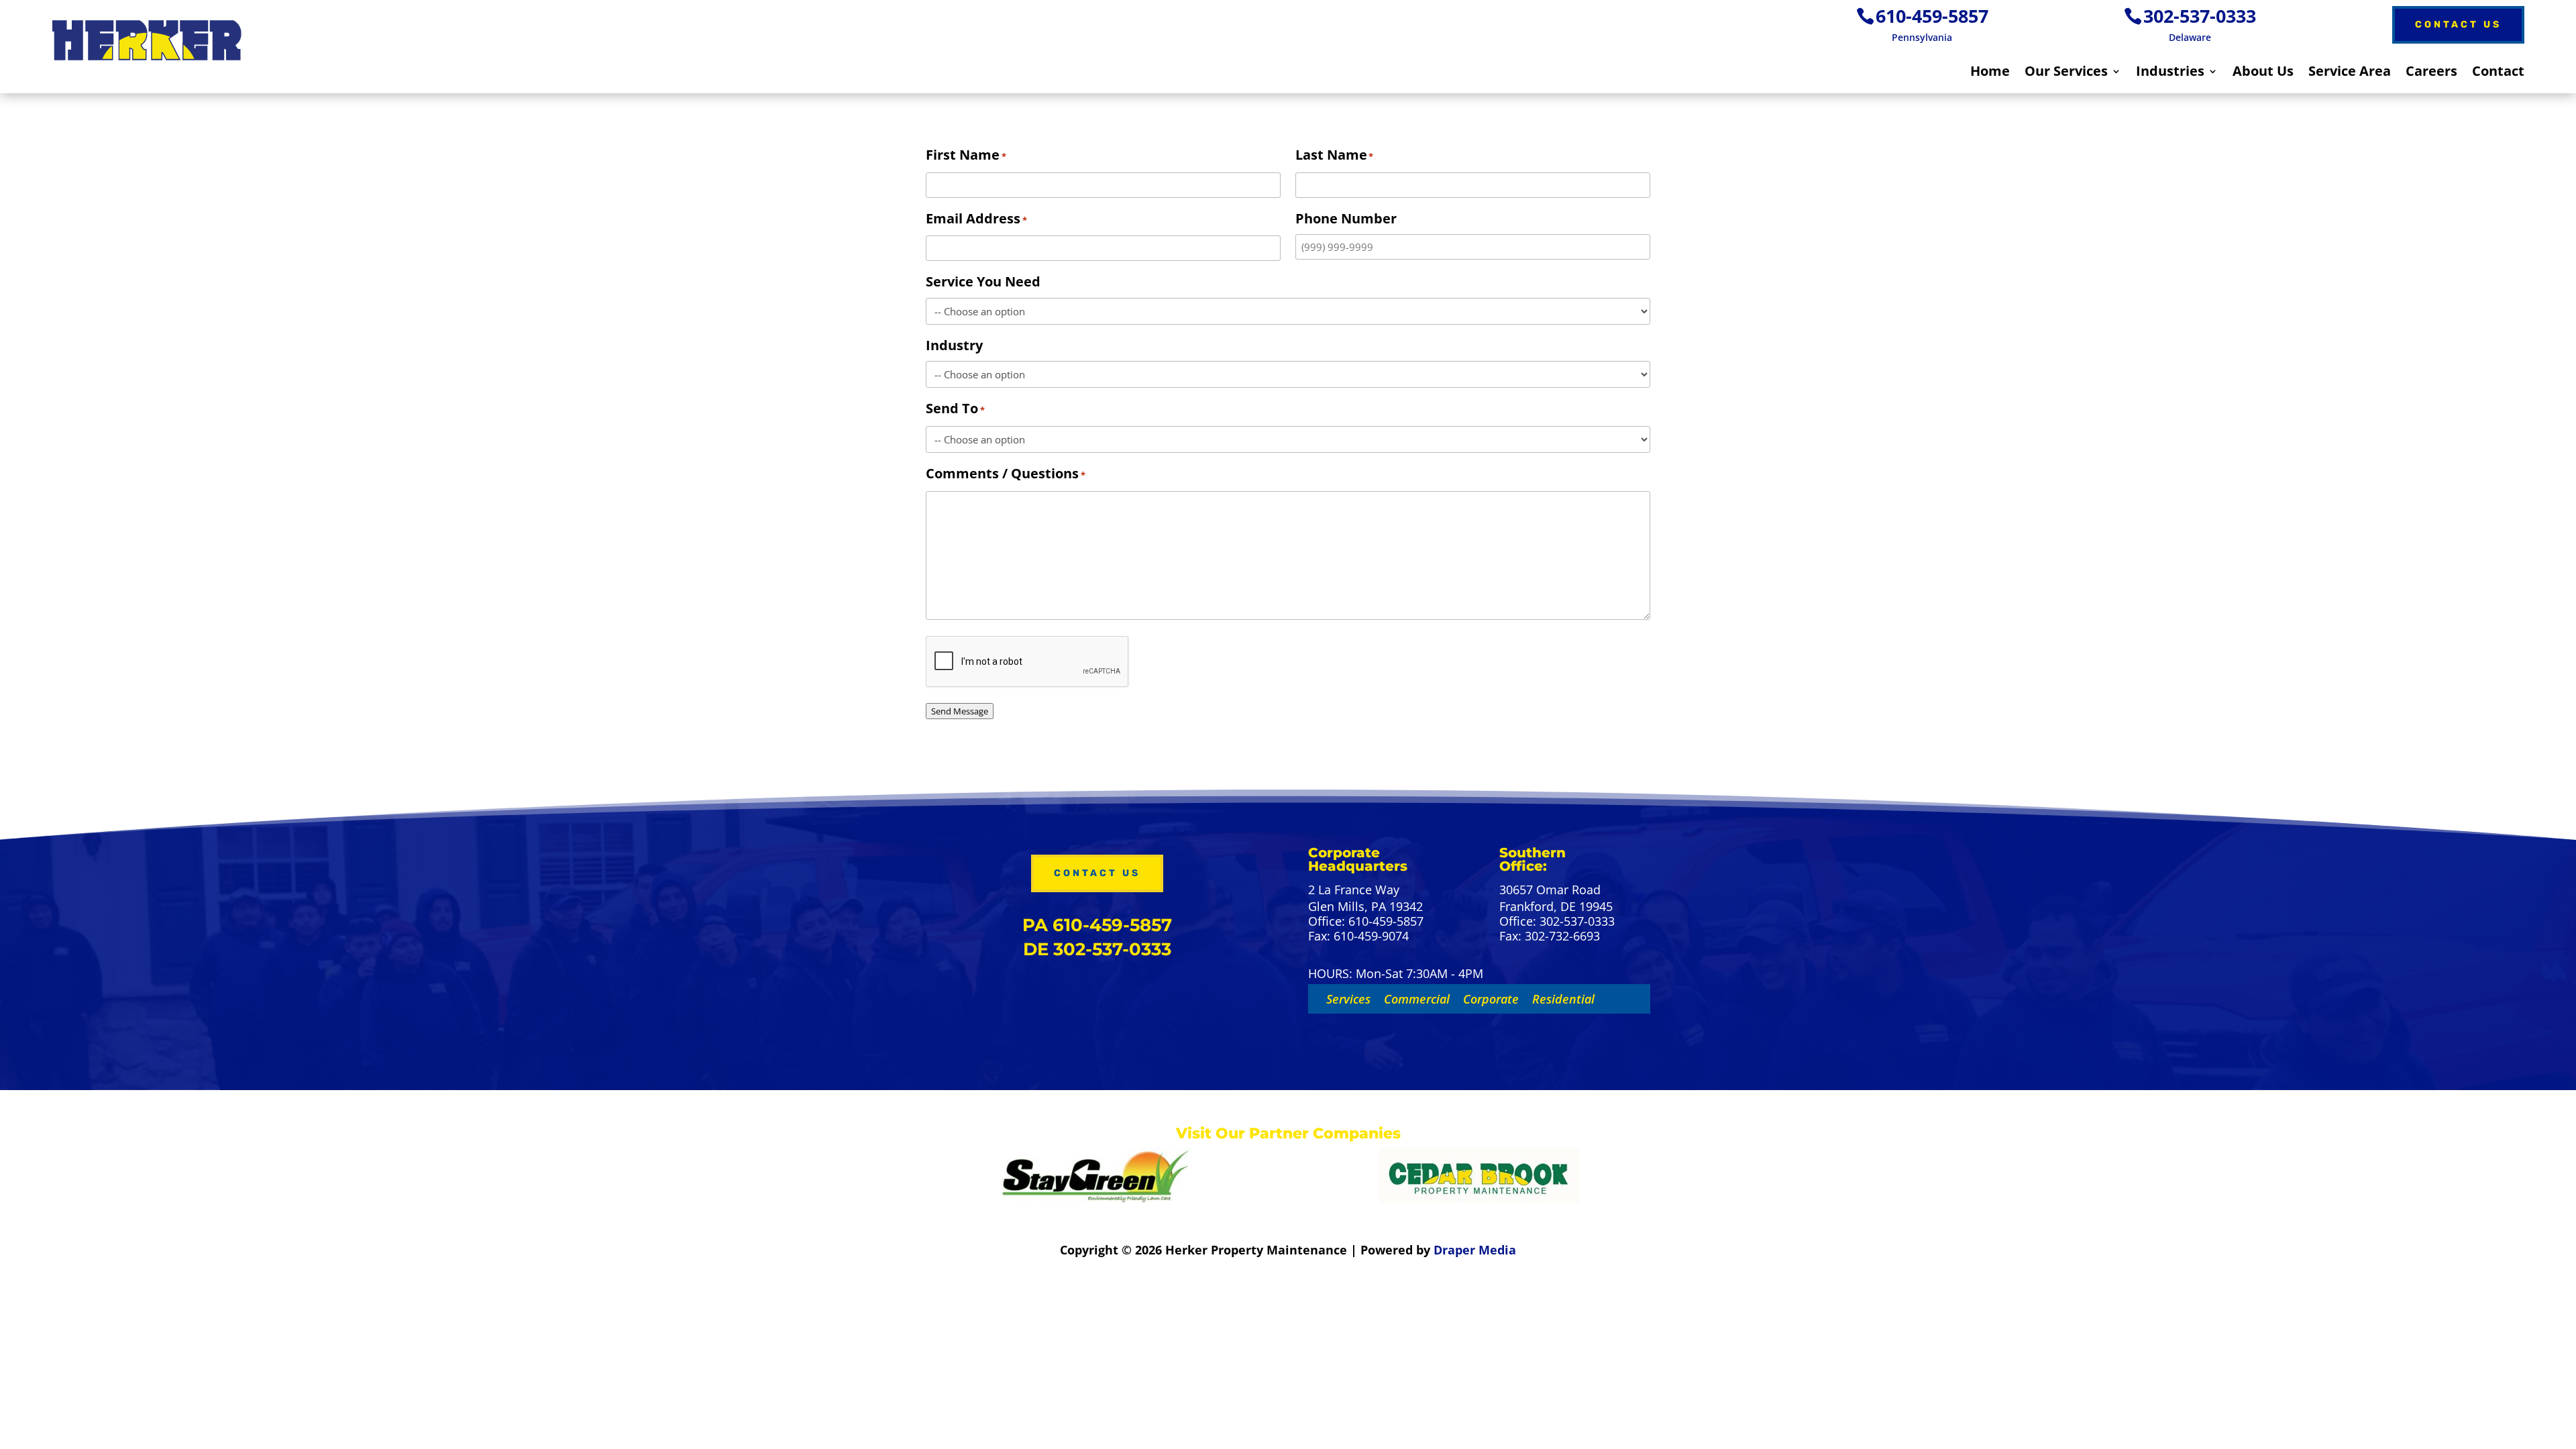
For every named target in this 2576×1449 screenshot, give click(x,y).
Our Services (2066, 73)
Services (1348, 999)
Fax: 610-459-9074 (1358, 936)
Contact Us (2458, 24)
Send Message (960, 711)
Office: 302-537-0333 (1557, 922)
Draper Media (1475, 1250)
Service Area (2350, 73)
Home (1990, 73)
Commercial (1417, 999)
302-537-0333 (2200, 16)
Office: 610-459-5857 (1366, 922)
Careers (2431, 73)
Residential (1563, 999)
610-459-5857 (1932, 16)
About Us (2263, 73)
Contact (2498, 73)
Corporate (1491, 999)
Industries (2170, 73)
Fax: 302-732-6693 (1550, 936)
